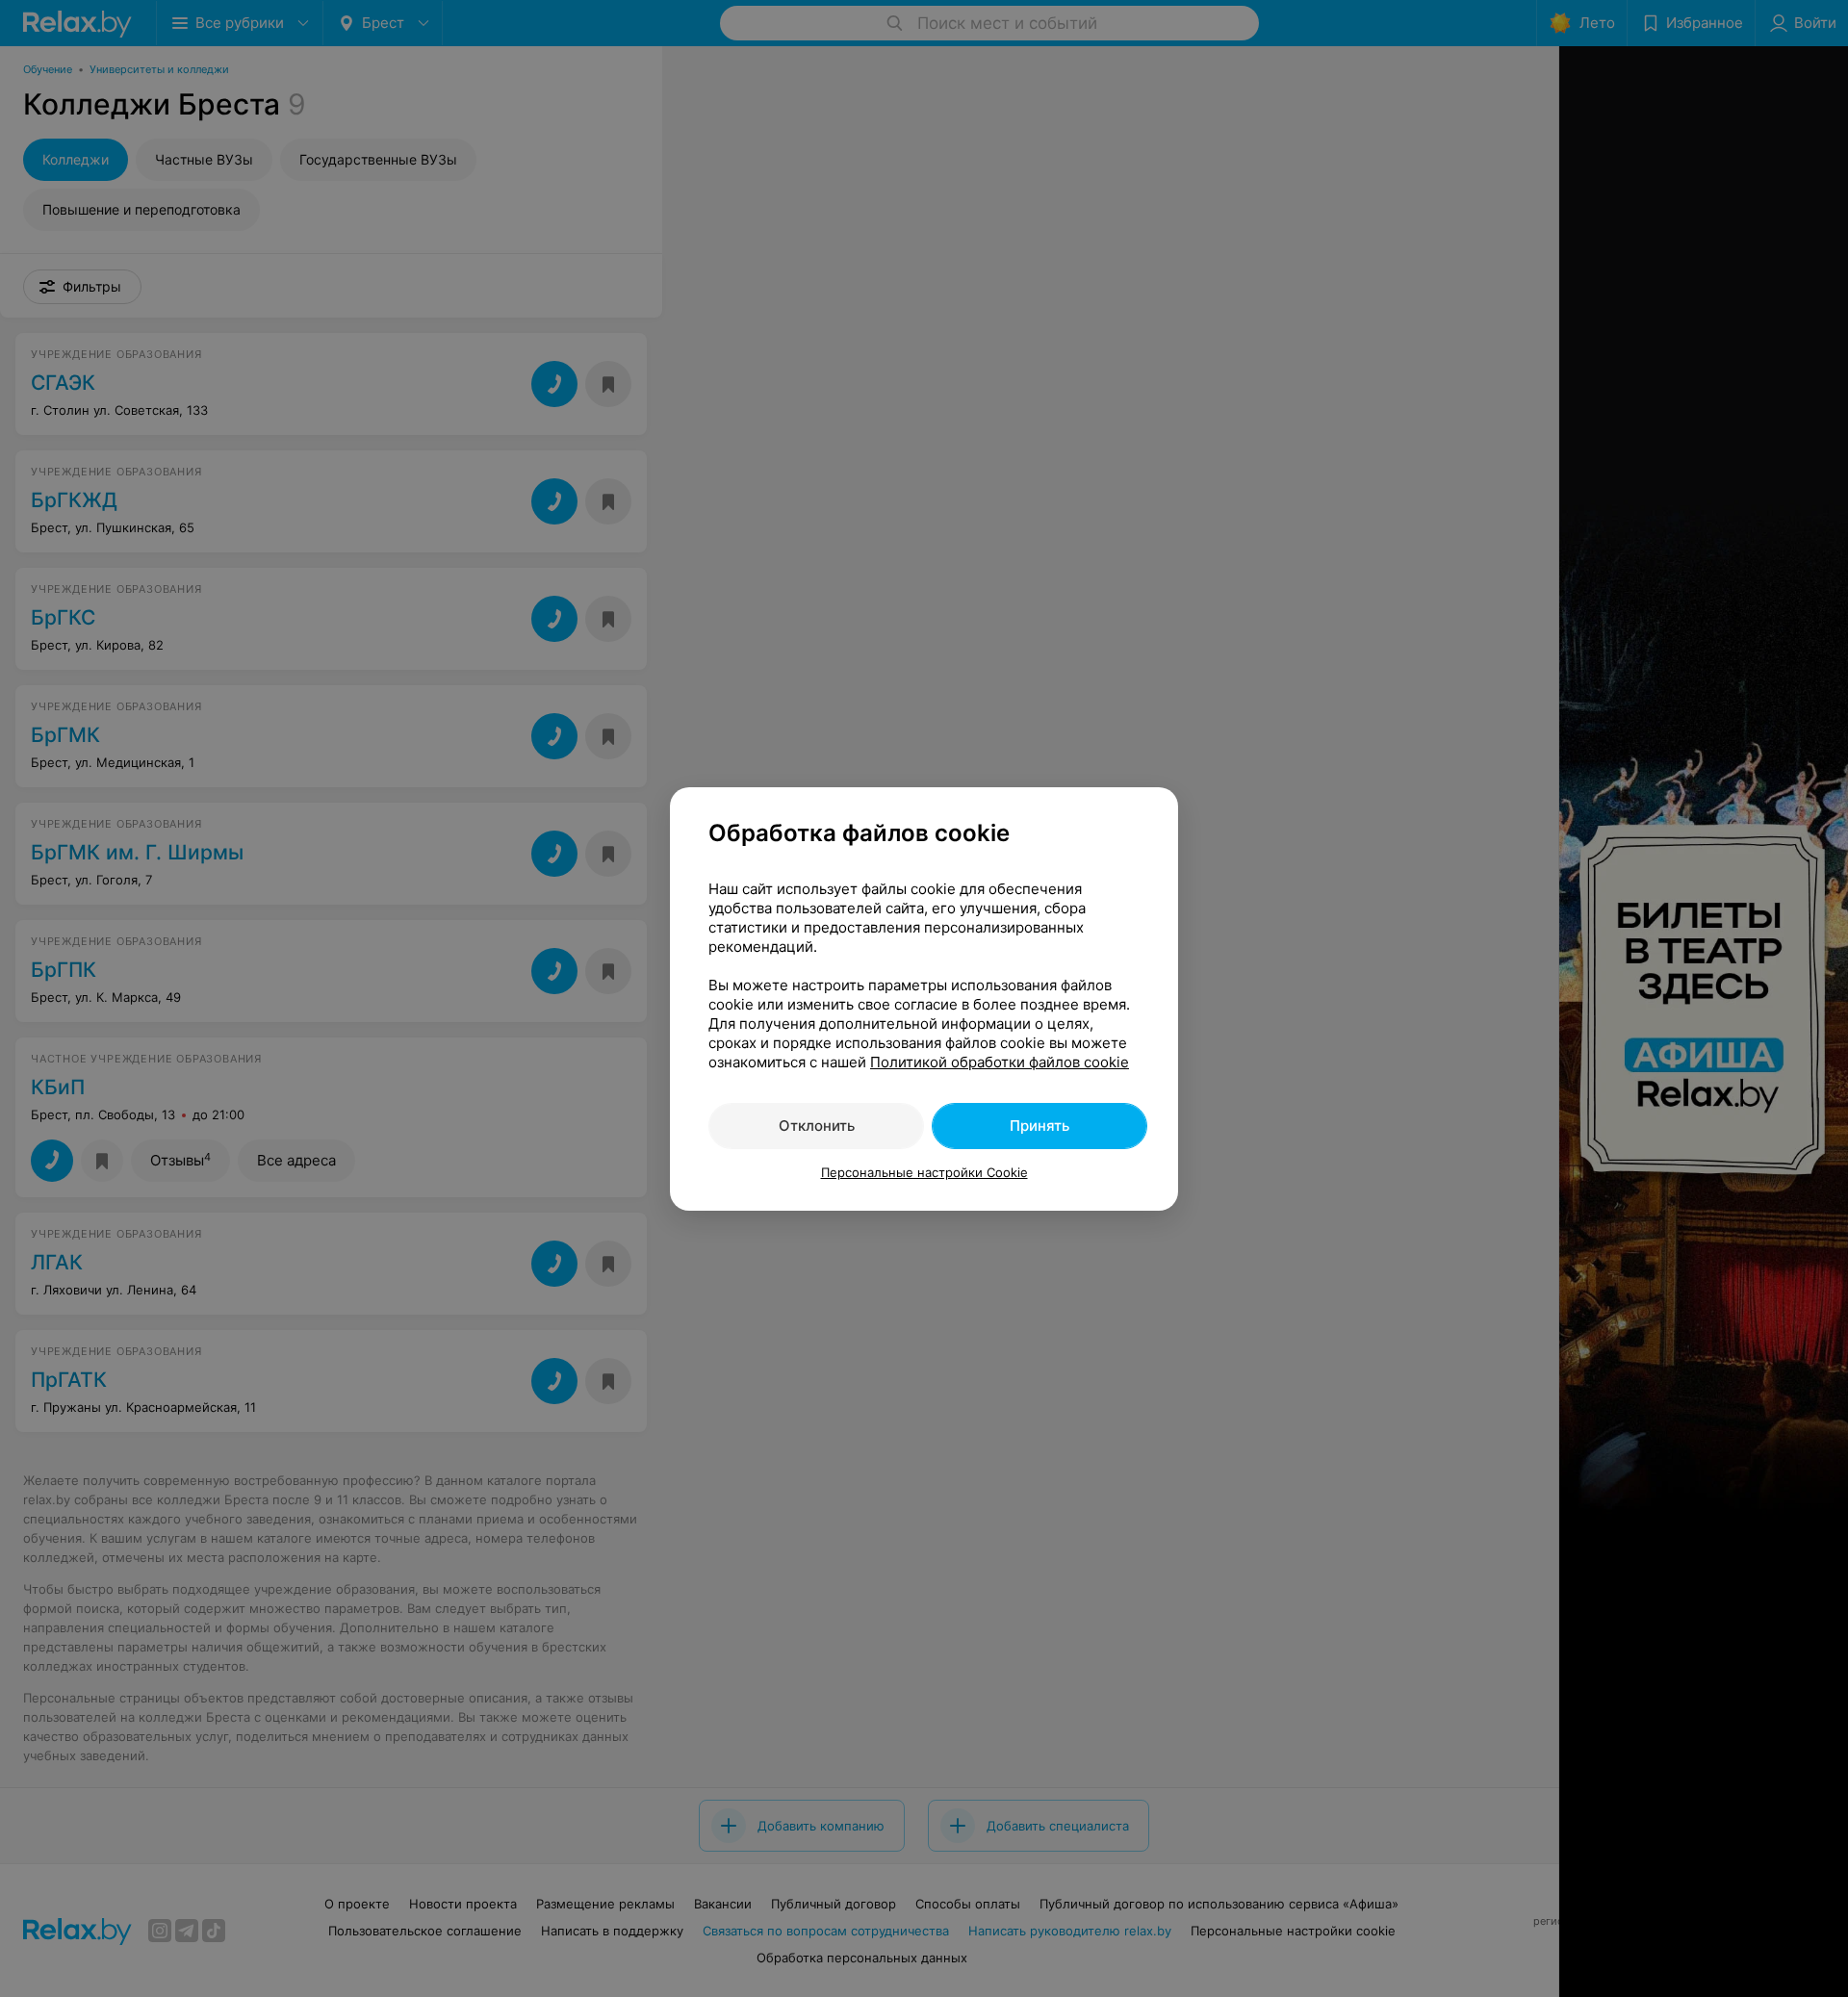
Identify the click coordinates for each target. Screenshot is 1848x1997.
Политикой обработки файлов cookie (1000, 1062)
